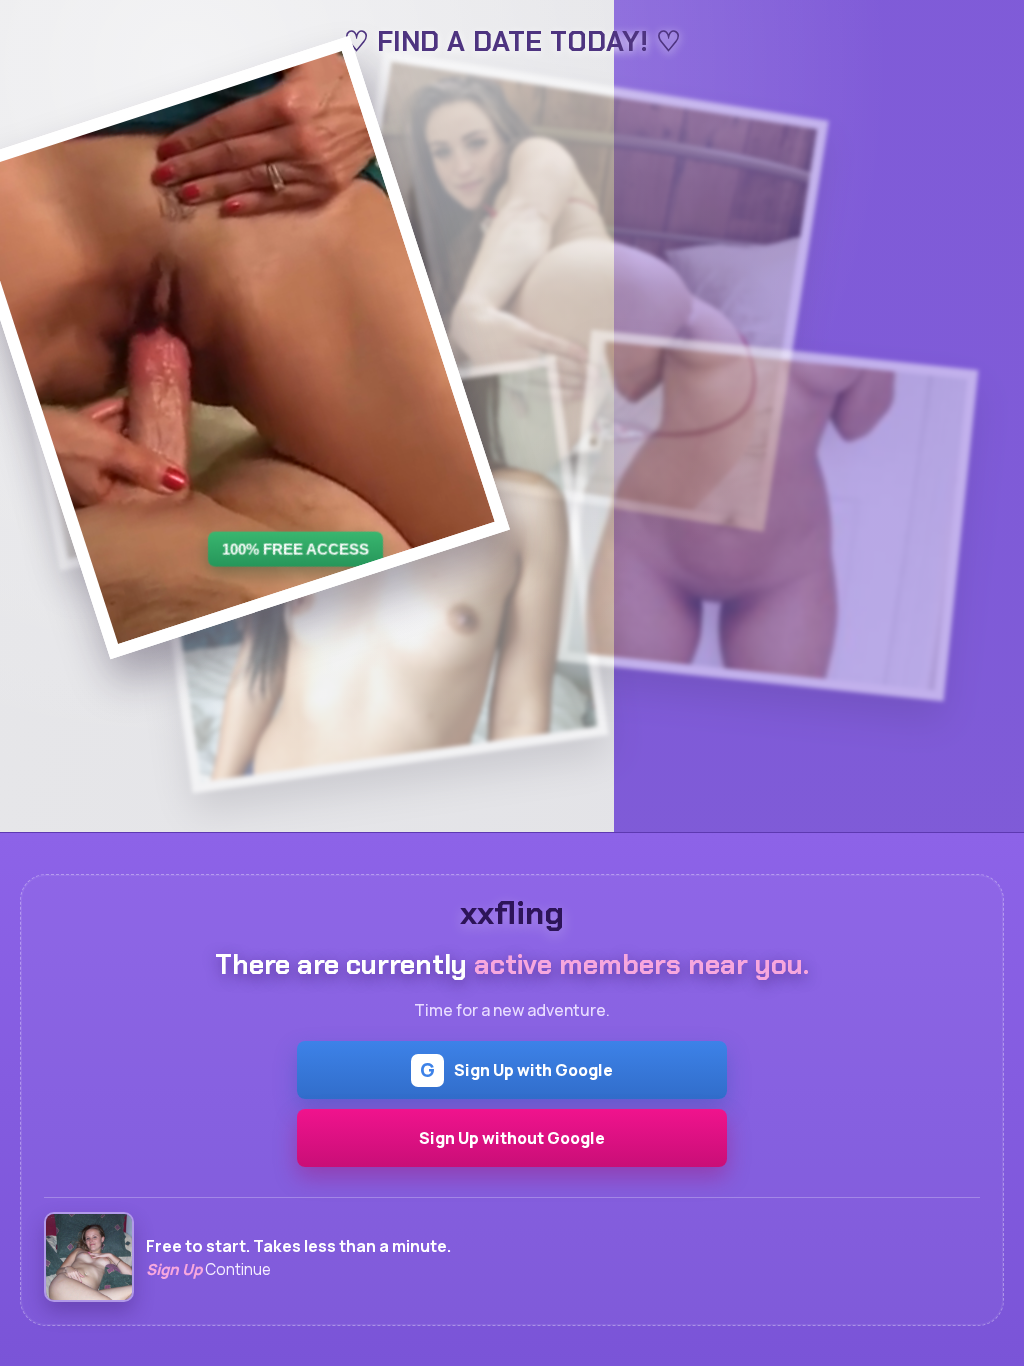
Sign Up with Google (516, 1070)
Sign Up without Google (512, 1138)
